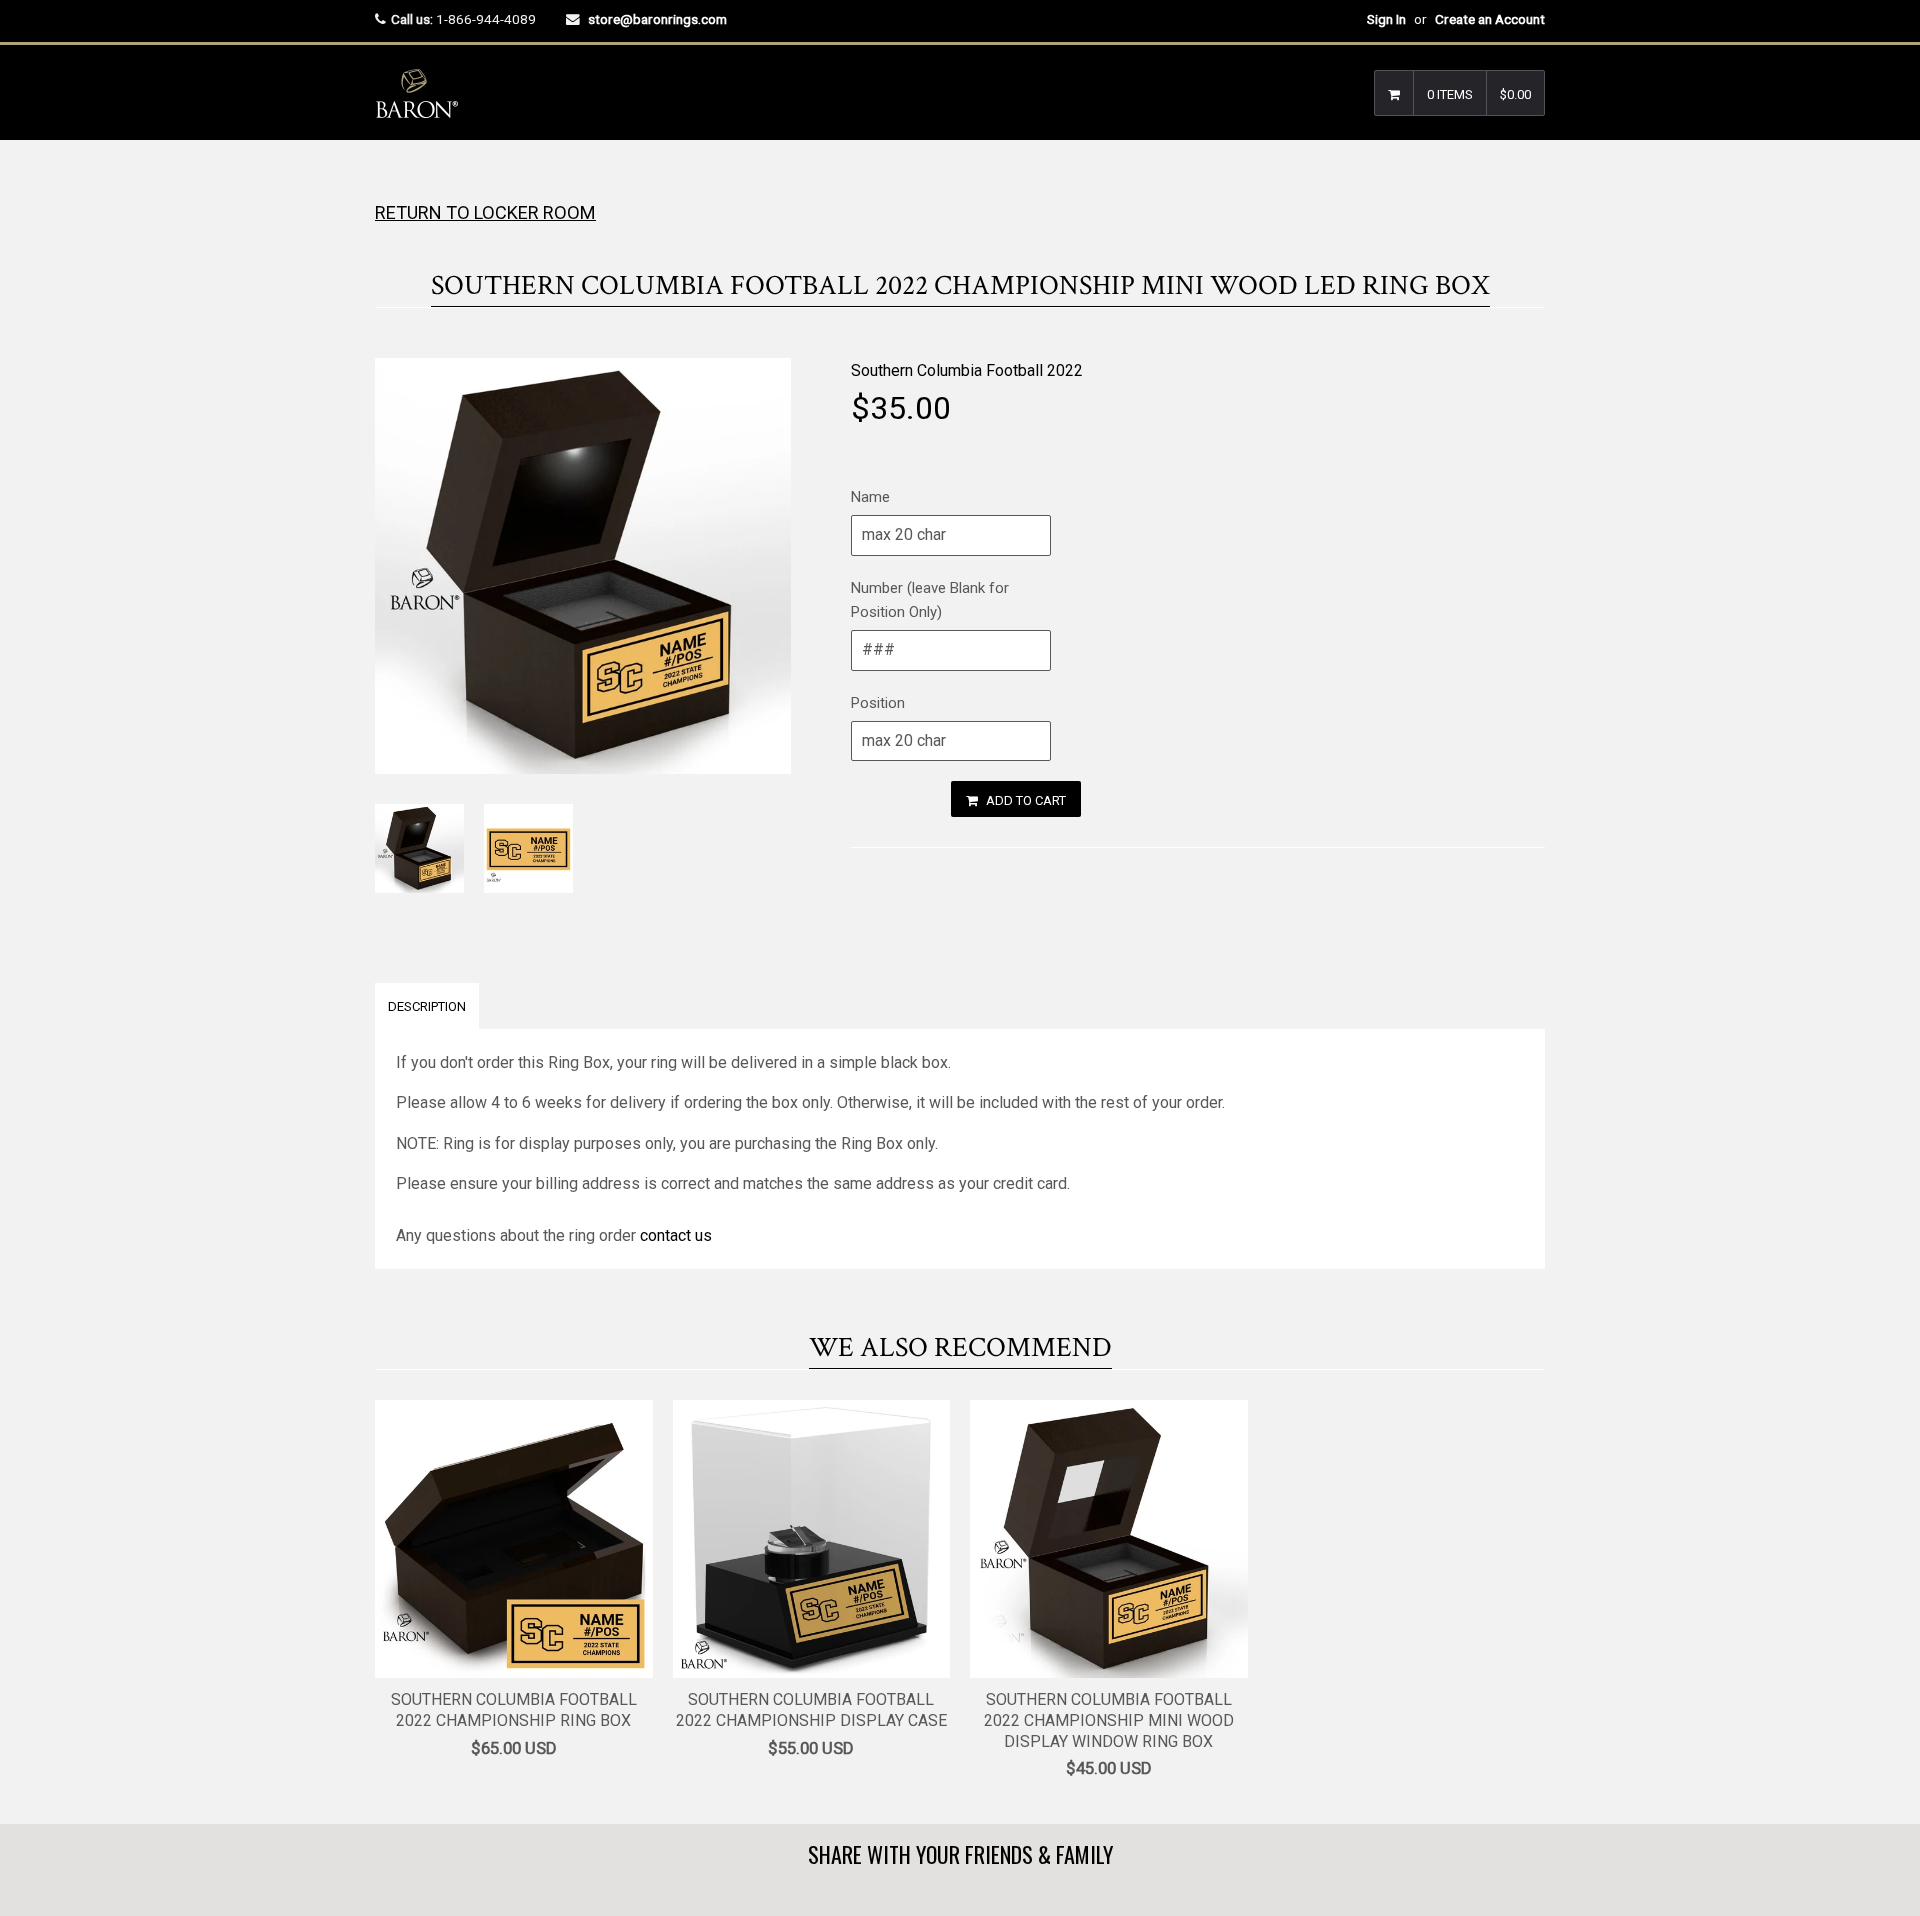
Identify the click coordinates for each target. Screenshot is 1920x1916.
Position (878, 703)
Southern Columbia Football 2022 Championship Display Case (811, 1710)
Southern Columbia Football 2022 (967, 370)
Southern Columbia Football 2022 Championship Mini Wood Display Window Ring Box (1109, 1720)
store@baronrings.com (657, 19)
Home (392, 179)
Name (870, 497)
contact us (676, 1235)
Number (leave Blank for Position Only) (930, 600)
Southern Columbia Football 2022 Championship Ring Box (514, 1710)
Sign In (1386, 19)
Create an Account (1490, 19)
